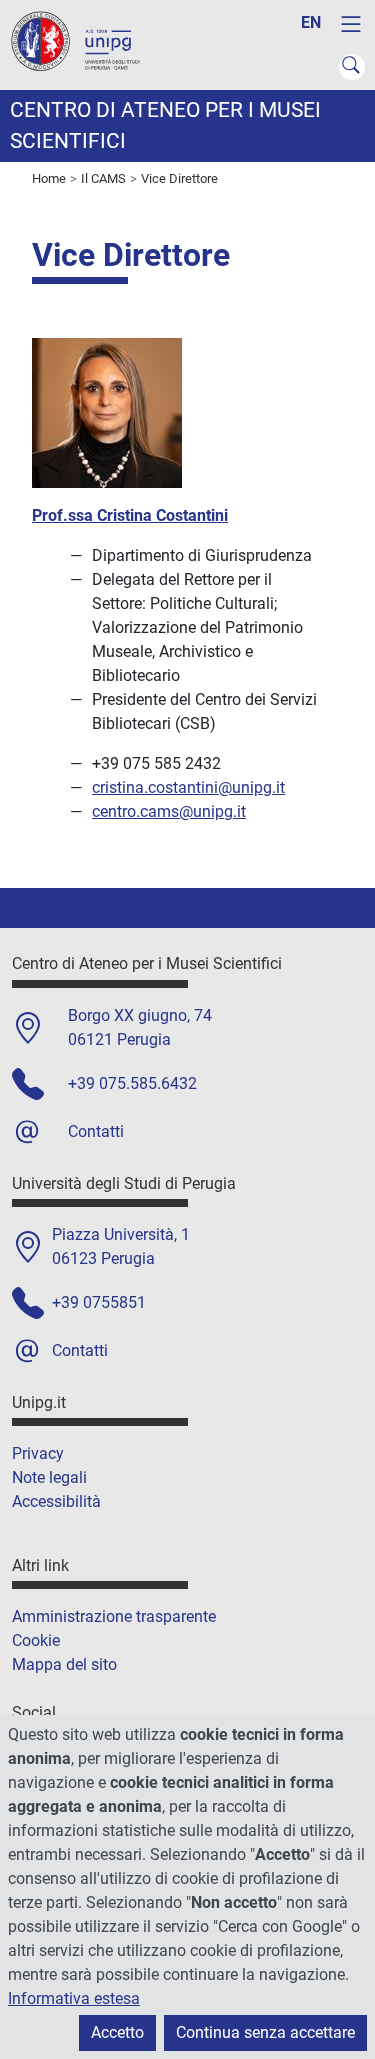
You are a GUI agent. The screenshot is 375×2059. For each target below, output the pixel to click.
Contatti (96, 1131)
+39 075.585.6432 (132, 1083)
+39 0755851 (99, 1302)
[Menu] (351, 24)
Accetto (117, 2032)
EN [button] (311, 22)
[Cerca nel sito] (352, 67)
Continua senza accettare (265, 2032)
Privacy (38, 1453)
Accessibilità (56, 1501)
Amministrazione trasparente (114, 1616)
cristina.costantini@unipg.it (188, 787)
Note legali (49, 1477)
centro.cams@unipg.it (169, 811)
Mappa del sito (64, 1664)
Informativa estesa (74, 1998)
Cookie (36, 1640)
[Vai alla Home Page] (85, 43)
